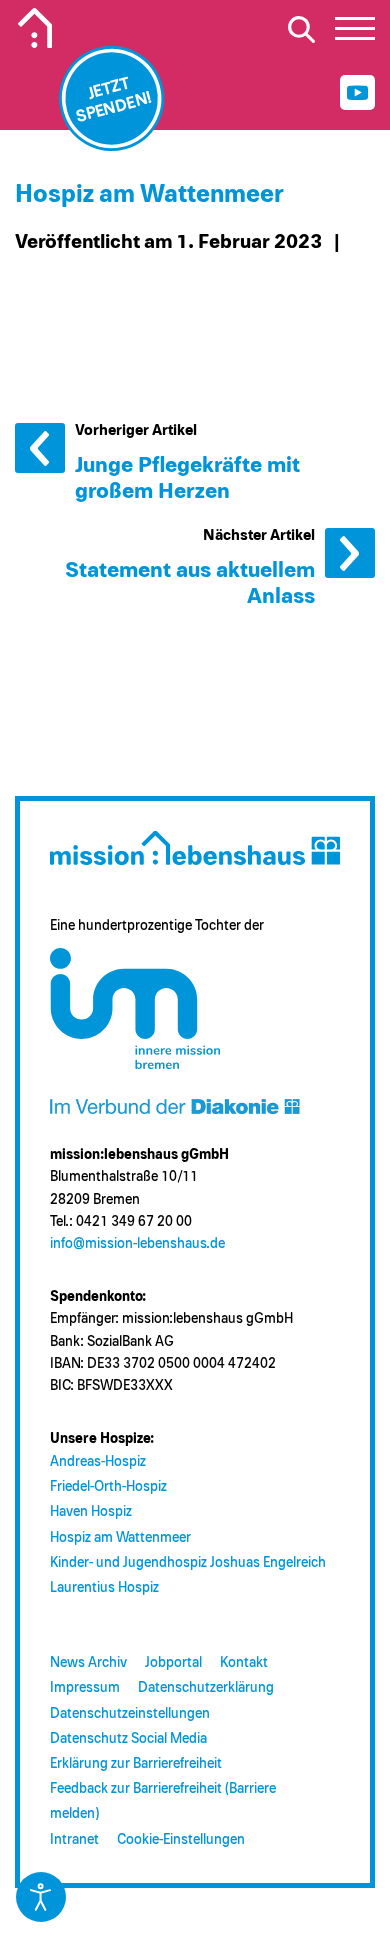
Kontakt (244, 1663)
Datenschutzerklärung (206, 1688)
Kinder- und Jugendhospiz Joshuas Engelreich (188, 1563)
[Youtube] (357, 92)
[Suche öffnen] (301, 29)
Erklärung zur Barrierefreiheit (136, 1764)
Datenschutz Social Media (128, 1739)
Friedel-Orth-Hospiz (108, 1487)
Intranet (74, 1840)
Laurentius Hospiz (104, 1588)
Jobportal (173, 1663)
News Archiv (88, 1663)
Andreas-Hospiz (98, 1462)
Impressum (85, 1688)
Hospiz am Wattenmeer (120, 1538)
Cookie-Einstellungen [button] (181, 1840)
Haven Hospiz (91, 1512)
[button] (355, 34)
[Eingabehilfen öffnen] (41, 1897)
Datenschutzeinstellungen (130, 1714)
